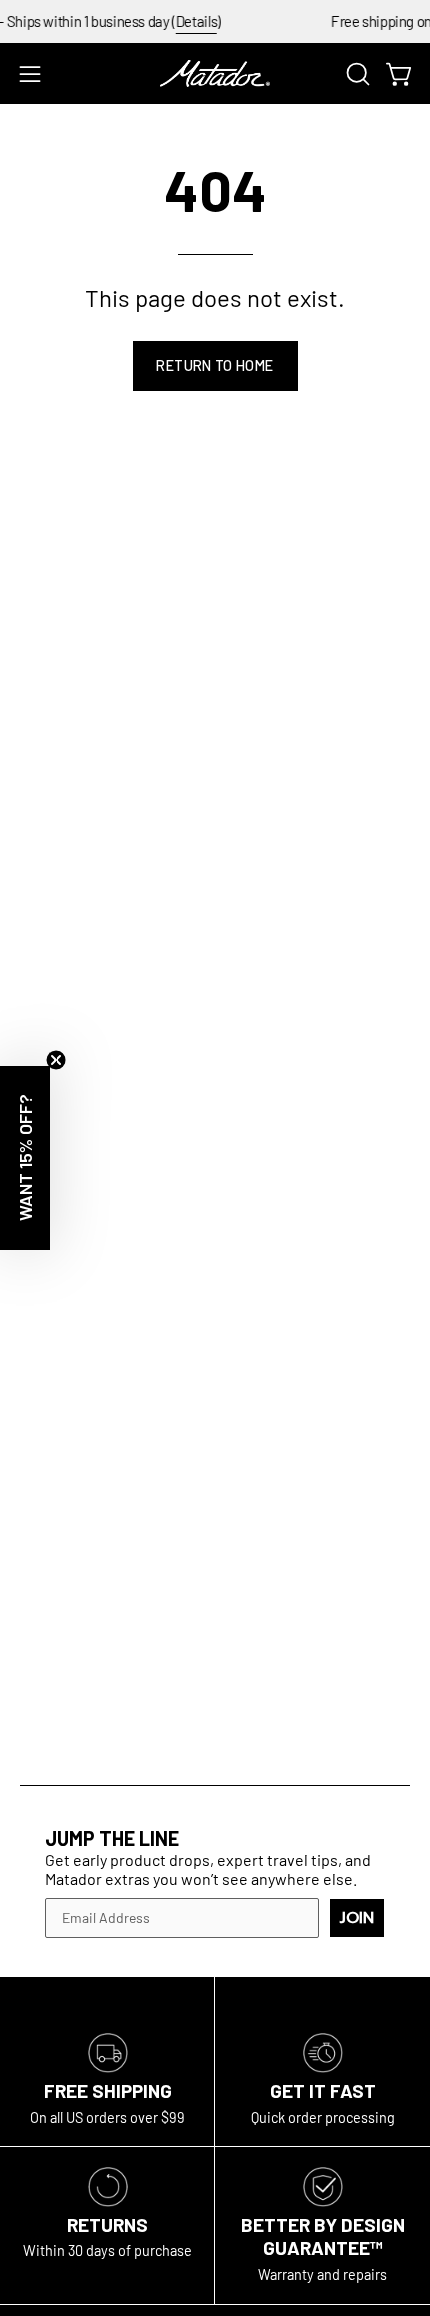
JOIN (357, 1918)
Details (185, 21)
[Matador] (215, 74)
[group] (215, 21)
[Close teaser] (56, 1060)
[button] (356, 74)
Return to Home (214, 365)
